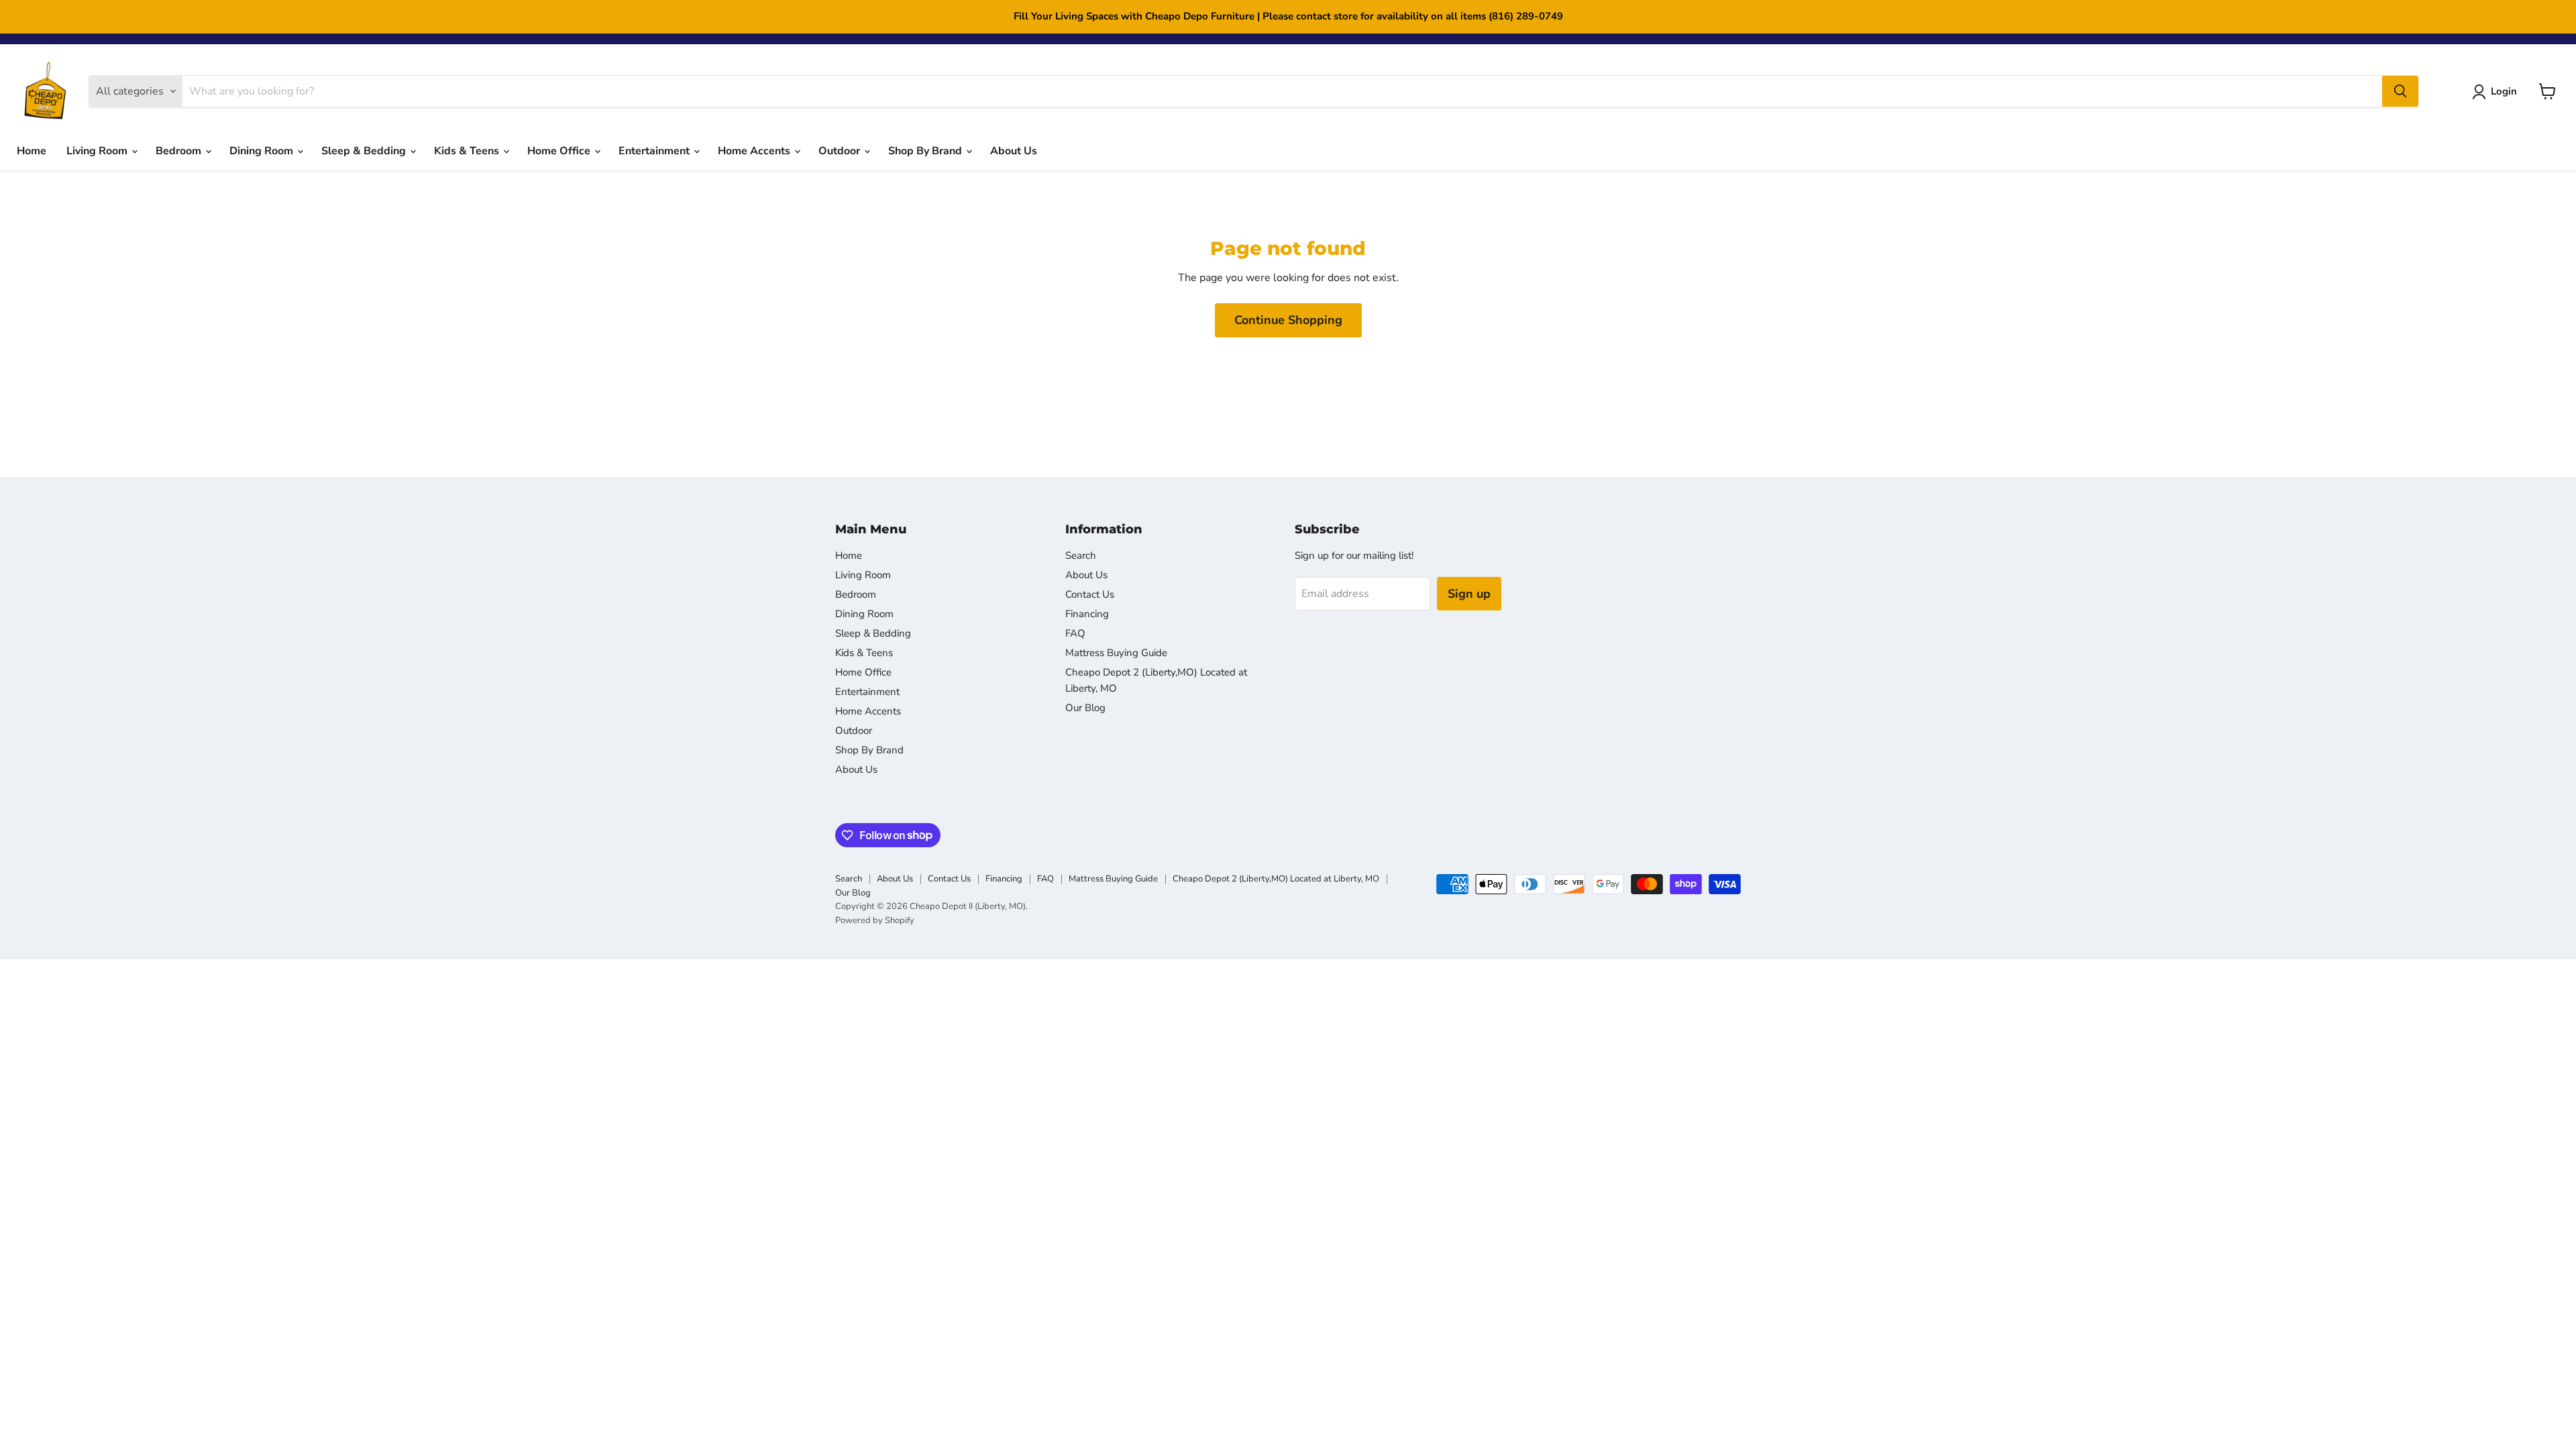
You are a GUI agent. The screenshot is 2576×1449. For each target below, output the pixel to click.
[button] (2497, 92)
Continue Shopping (1288, 320)
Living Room (98, 151)
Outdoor (841, 151)
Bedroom (180, 151)
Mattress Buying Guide (1116, 653)
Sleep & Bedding (365, 151)
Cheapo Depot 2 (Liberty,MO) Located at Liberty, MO (1276, 879)
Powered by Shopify (875, 920)
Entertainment (655, 151)
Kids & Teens (468, 151)
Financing (1087, 614)
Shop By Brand (926, 151)
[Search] (2400, 91)
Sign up (1469, 594)
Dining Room (263, 151)
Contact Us (1090, 594)
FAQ (1075, 633)
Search (1081, 555)
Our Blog (1085, 708)
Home (32, 151)
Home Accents (755, 151)
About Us (1014, 151)
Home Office (560, 151)
